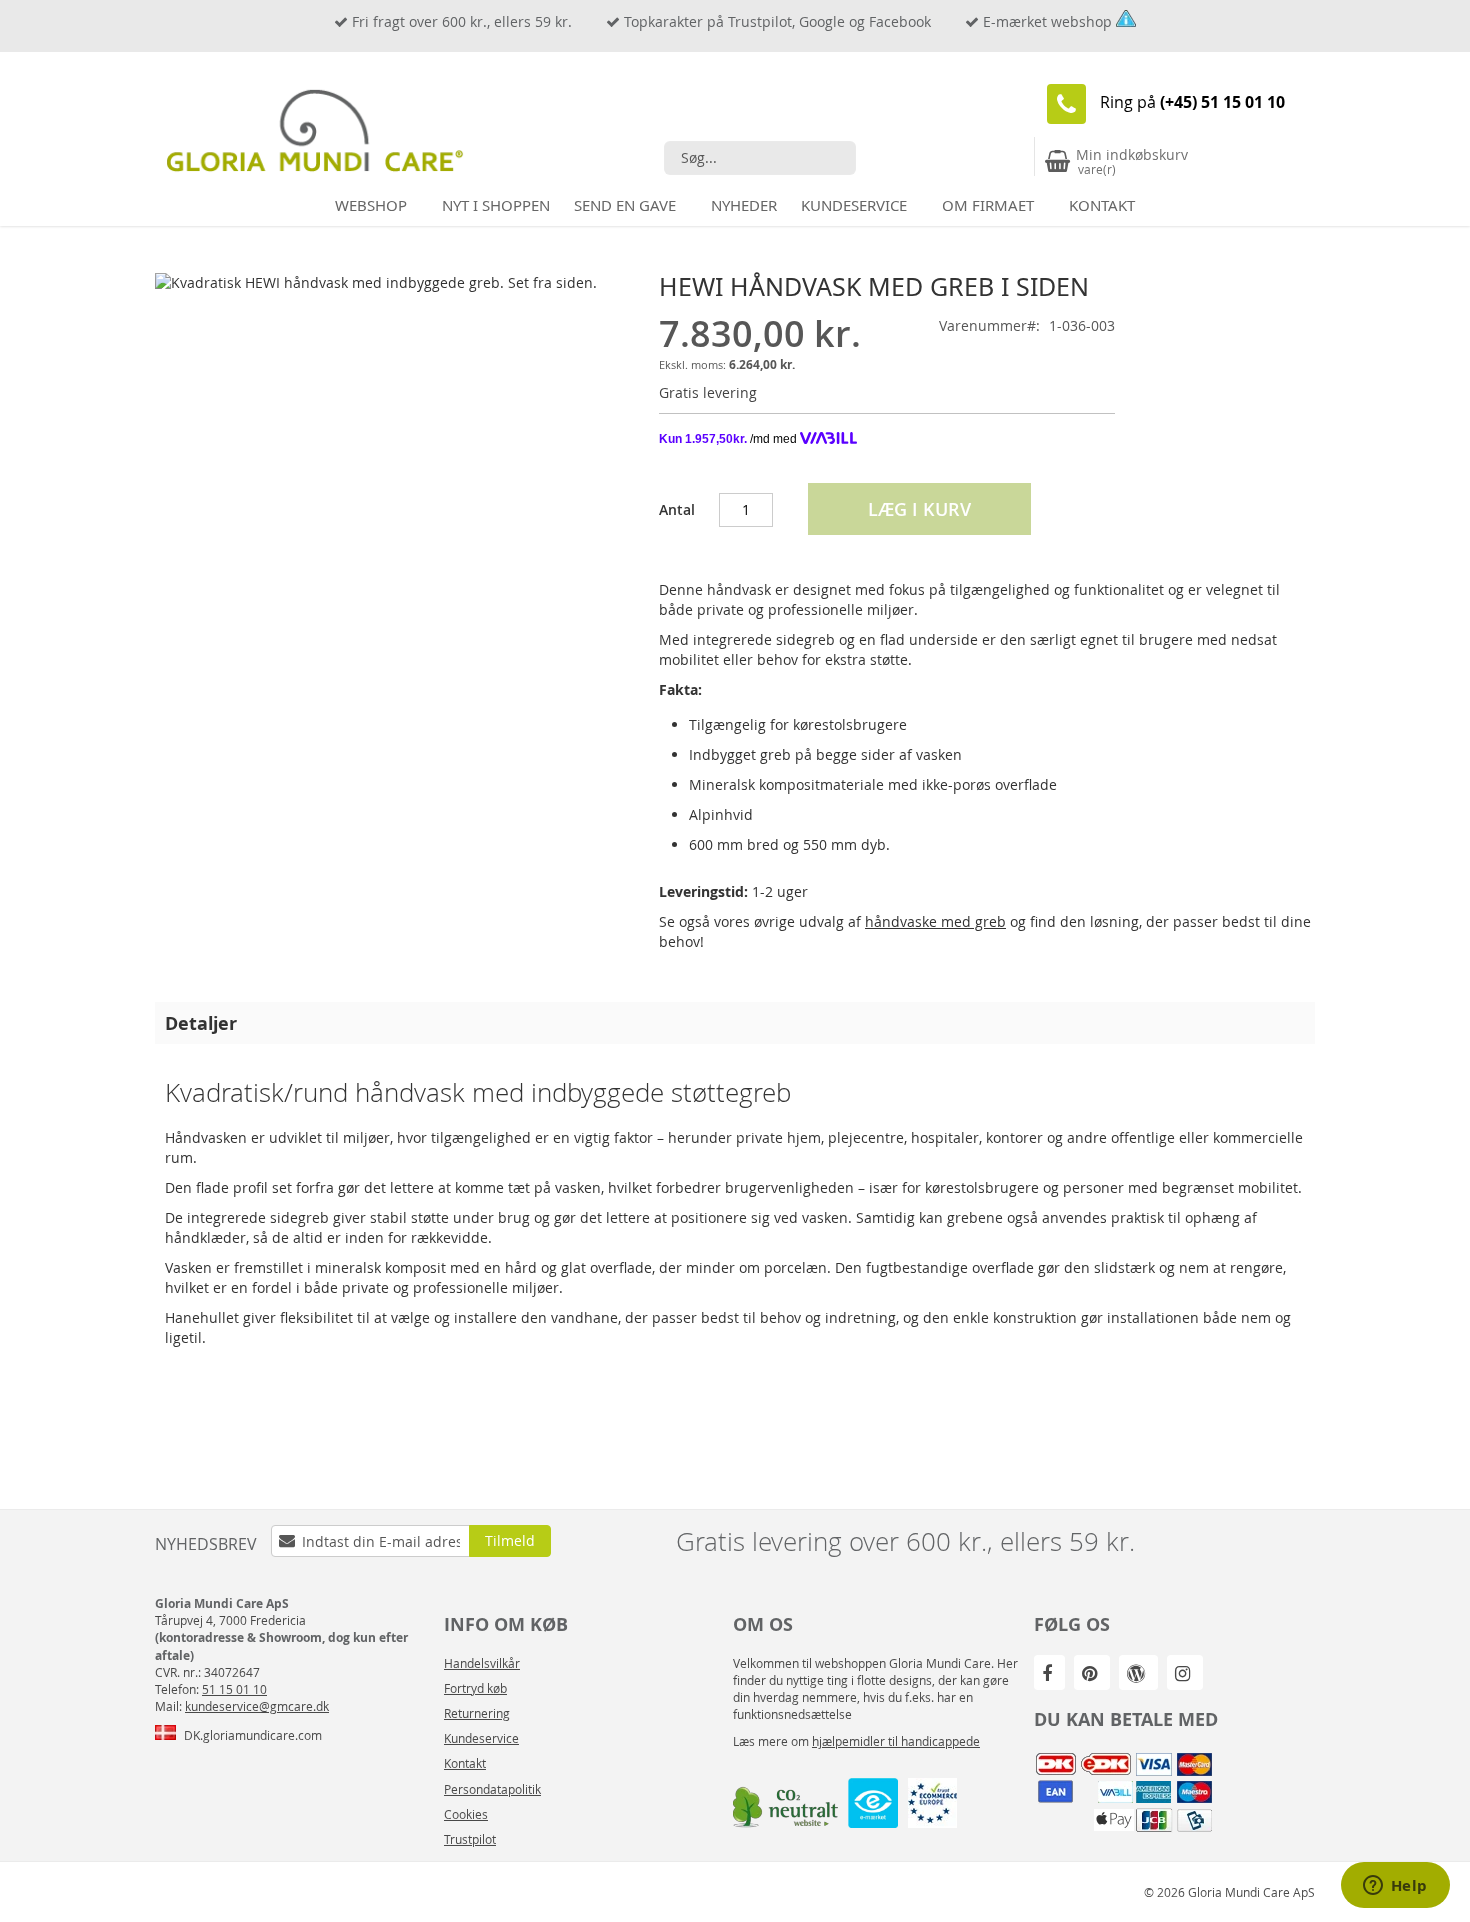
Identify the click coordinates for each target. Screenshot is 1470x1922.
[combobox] (760, 158)
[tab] (735, 1023)
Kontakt (465, 1763)
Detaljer (201, 1023)
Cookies (466, 1814)
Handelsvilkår (482, 1663)
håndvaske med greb (935, 921)
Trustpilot (470, 1839)
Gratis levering (708, 392)
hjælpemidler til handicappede (896, 1741)
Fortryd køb (475, 1688)
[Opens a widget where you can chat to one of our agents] (1395, 1887)
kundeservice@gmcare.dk (257, 1706)
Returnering (477, 1713)
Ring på (1192, 102)
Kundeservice (481, 1738)
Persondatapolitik (492, 1789)
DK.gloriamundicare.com (253, 1735)
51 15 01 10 (234, 1689)
